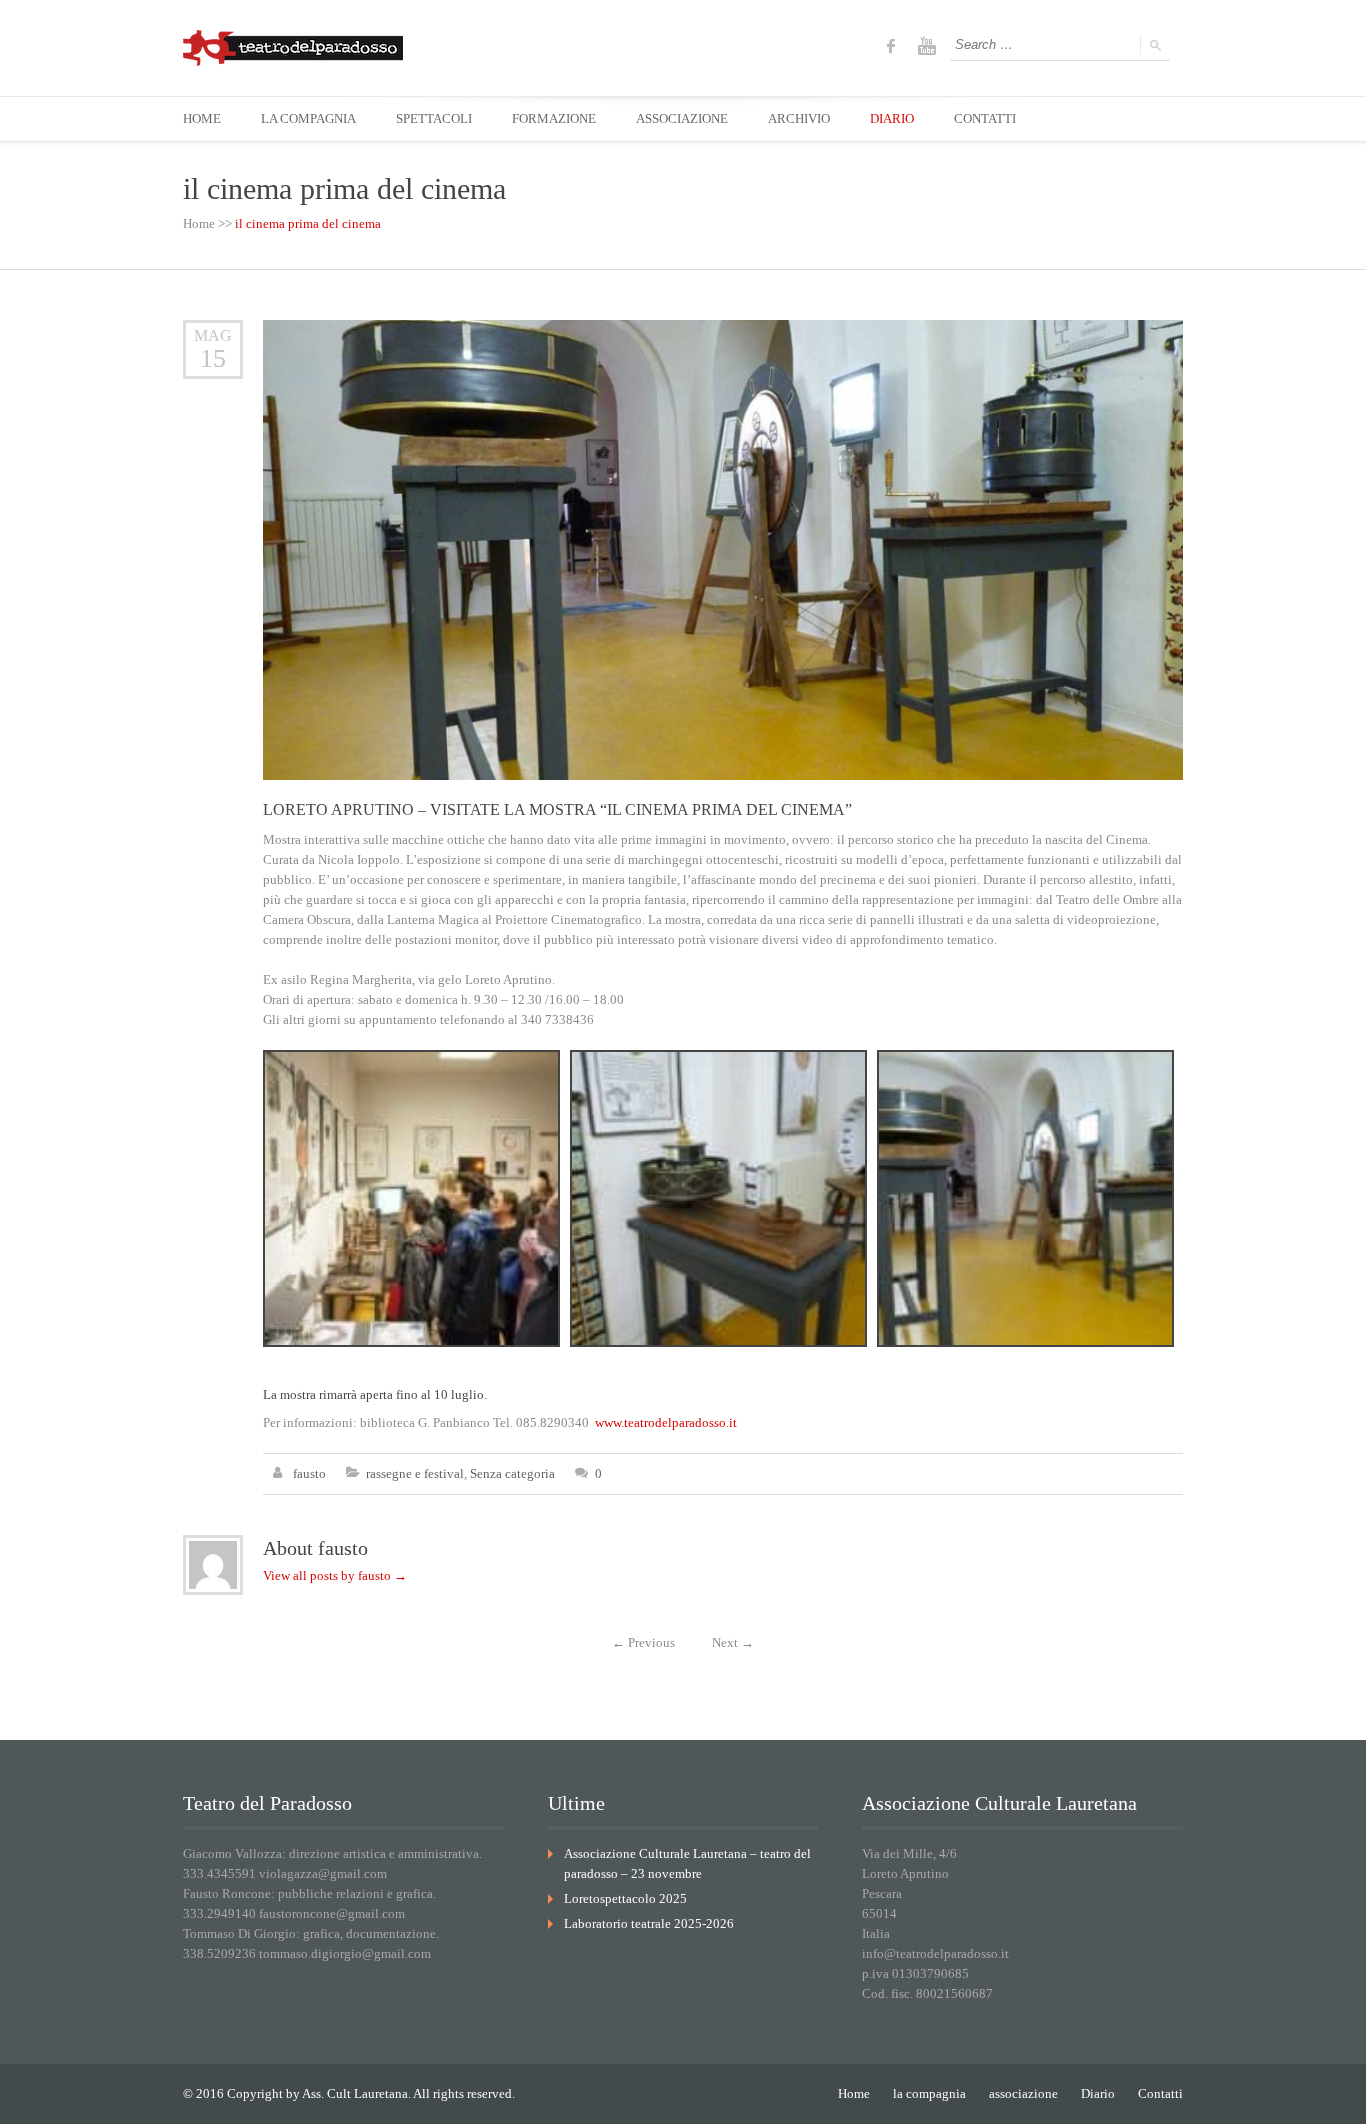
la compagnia (929, 2093)
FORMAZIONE (554, 118)
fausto (309, 1473)
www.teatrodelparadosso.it (666, 1422)
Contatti (1160, 2093)
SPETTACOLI (434, 118)
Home (199, 223)
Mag (213, 335)
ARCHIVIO (799, 118)
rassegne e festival (415, 1473)
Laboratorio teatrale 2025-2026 (649, 1923)
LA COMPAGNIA (308, 118)
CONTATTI (985, 118)
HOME (202, 118)
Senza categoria (512, 1473)
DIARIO (892, 118)
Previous (643, 1642)
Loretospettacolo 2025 (625, 1898)
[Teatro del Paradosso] (293, 48)
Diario (1098, 2093)
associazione (1023, 2093)
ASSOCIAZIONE (682, 118)
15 (213, 358)
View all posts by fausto (335, 1575)
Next (733, 1642)
